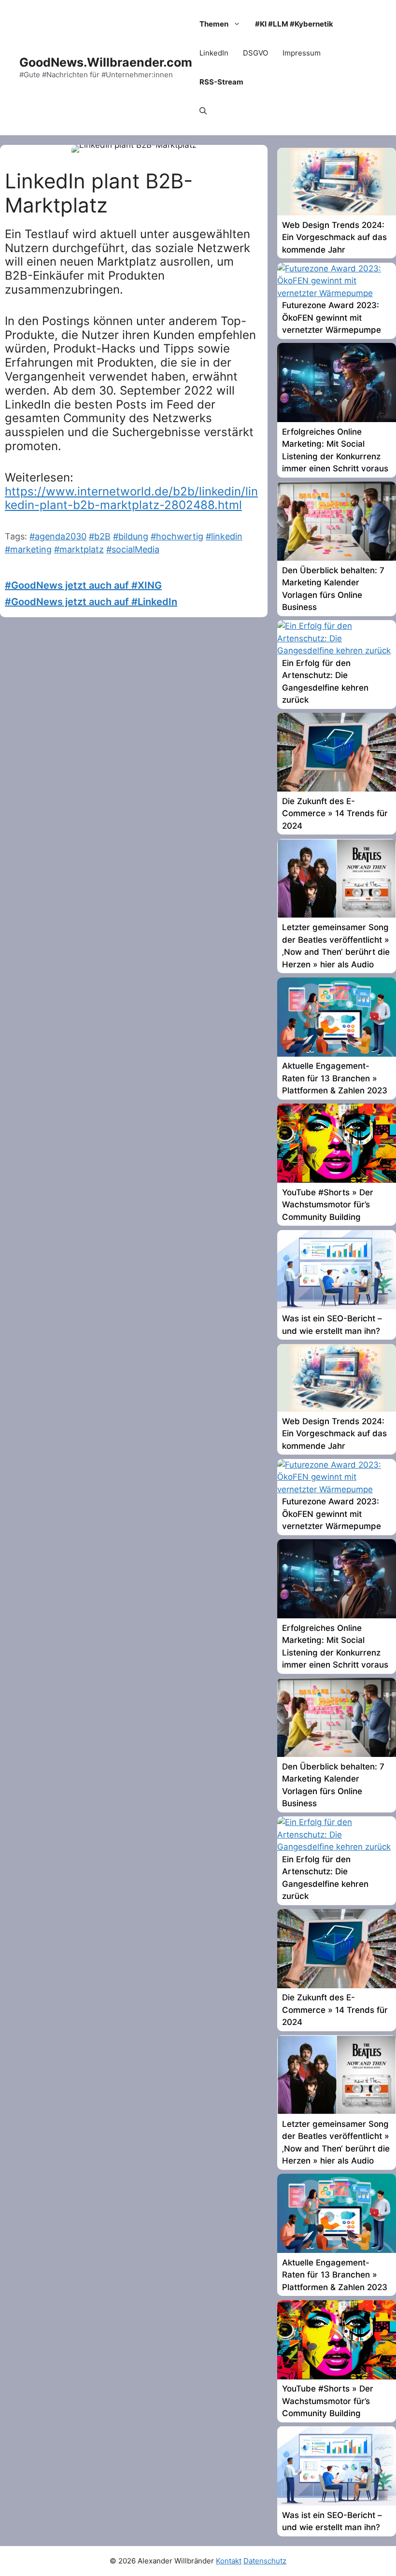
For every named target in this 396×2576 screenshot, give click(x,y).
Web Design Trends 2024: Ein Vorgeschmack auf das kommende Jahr (334, 237)
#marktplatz (79, 549)
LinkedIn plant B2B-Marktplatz (99, 193)
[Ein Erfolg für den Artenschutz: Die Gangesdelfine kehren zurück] (337, 651)
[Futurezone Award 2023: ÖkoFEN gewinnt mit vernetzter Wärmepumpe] (337, 293)
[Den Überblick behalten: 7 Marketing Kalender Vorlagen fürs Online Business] (337, 558)
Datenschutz (265, 2561)
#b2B (100, 536)
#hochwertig (177, 536)
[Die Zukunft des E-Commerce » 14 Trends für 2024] (337, 789)
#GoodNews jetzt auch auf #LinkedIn (91, 602)
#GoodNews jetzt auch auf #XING (83, 585)
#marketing (28, 549)
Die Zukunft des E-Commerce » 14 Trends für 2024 (335, 814)
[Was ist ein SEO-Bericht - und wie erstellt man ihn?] (337, 1306)
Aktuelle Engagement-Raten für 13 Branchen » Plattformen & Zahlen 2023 (335, 1078)
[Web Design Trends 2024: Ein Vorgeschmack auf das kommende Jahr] (337, 212)
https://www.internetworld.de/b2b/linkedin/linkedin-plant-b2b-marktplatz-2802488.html (131, 498)
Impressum (302, 53)
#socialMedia (133, 549)
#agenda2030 (58, 536)
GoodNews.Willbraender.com (106, 62)
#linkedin (224, 536)
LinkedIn (214, 53)
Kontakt (229, 2561)
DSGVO (255, 53)
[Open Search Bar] (203, 111)
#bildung (131, 536)
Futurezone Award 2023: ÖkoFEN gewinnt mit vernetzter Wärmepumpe (332, 318)
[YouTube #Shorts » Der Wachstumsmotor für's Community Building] (337, 1180)
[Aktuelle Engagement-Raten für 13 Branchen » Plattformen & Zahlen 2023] (337, 1054)
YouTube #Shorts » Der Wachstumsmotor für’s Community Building (328, 1205)
